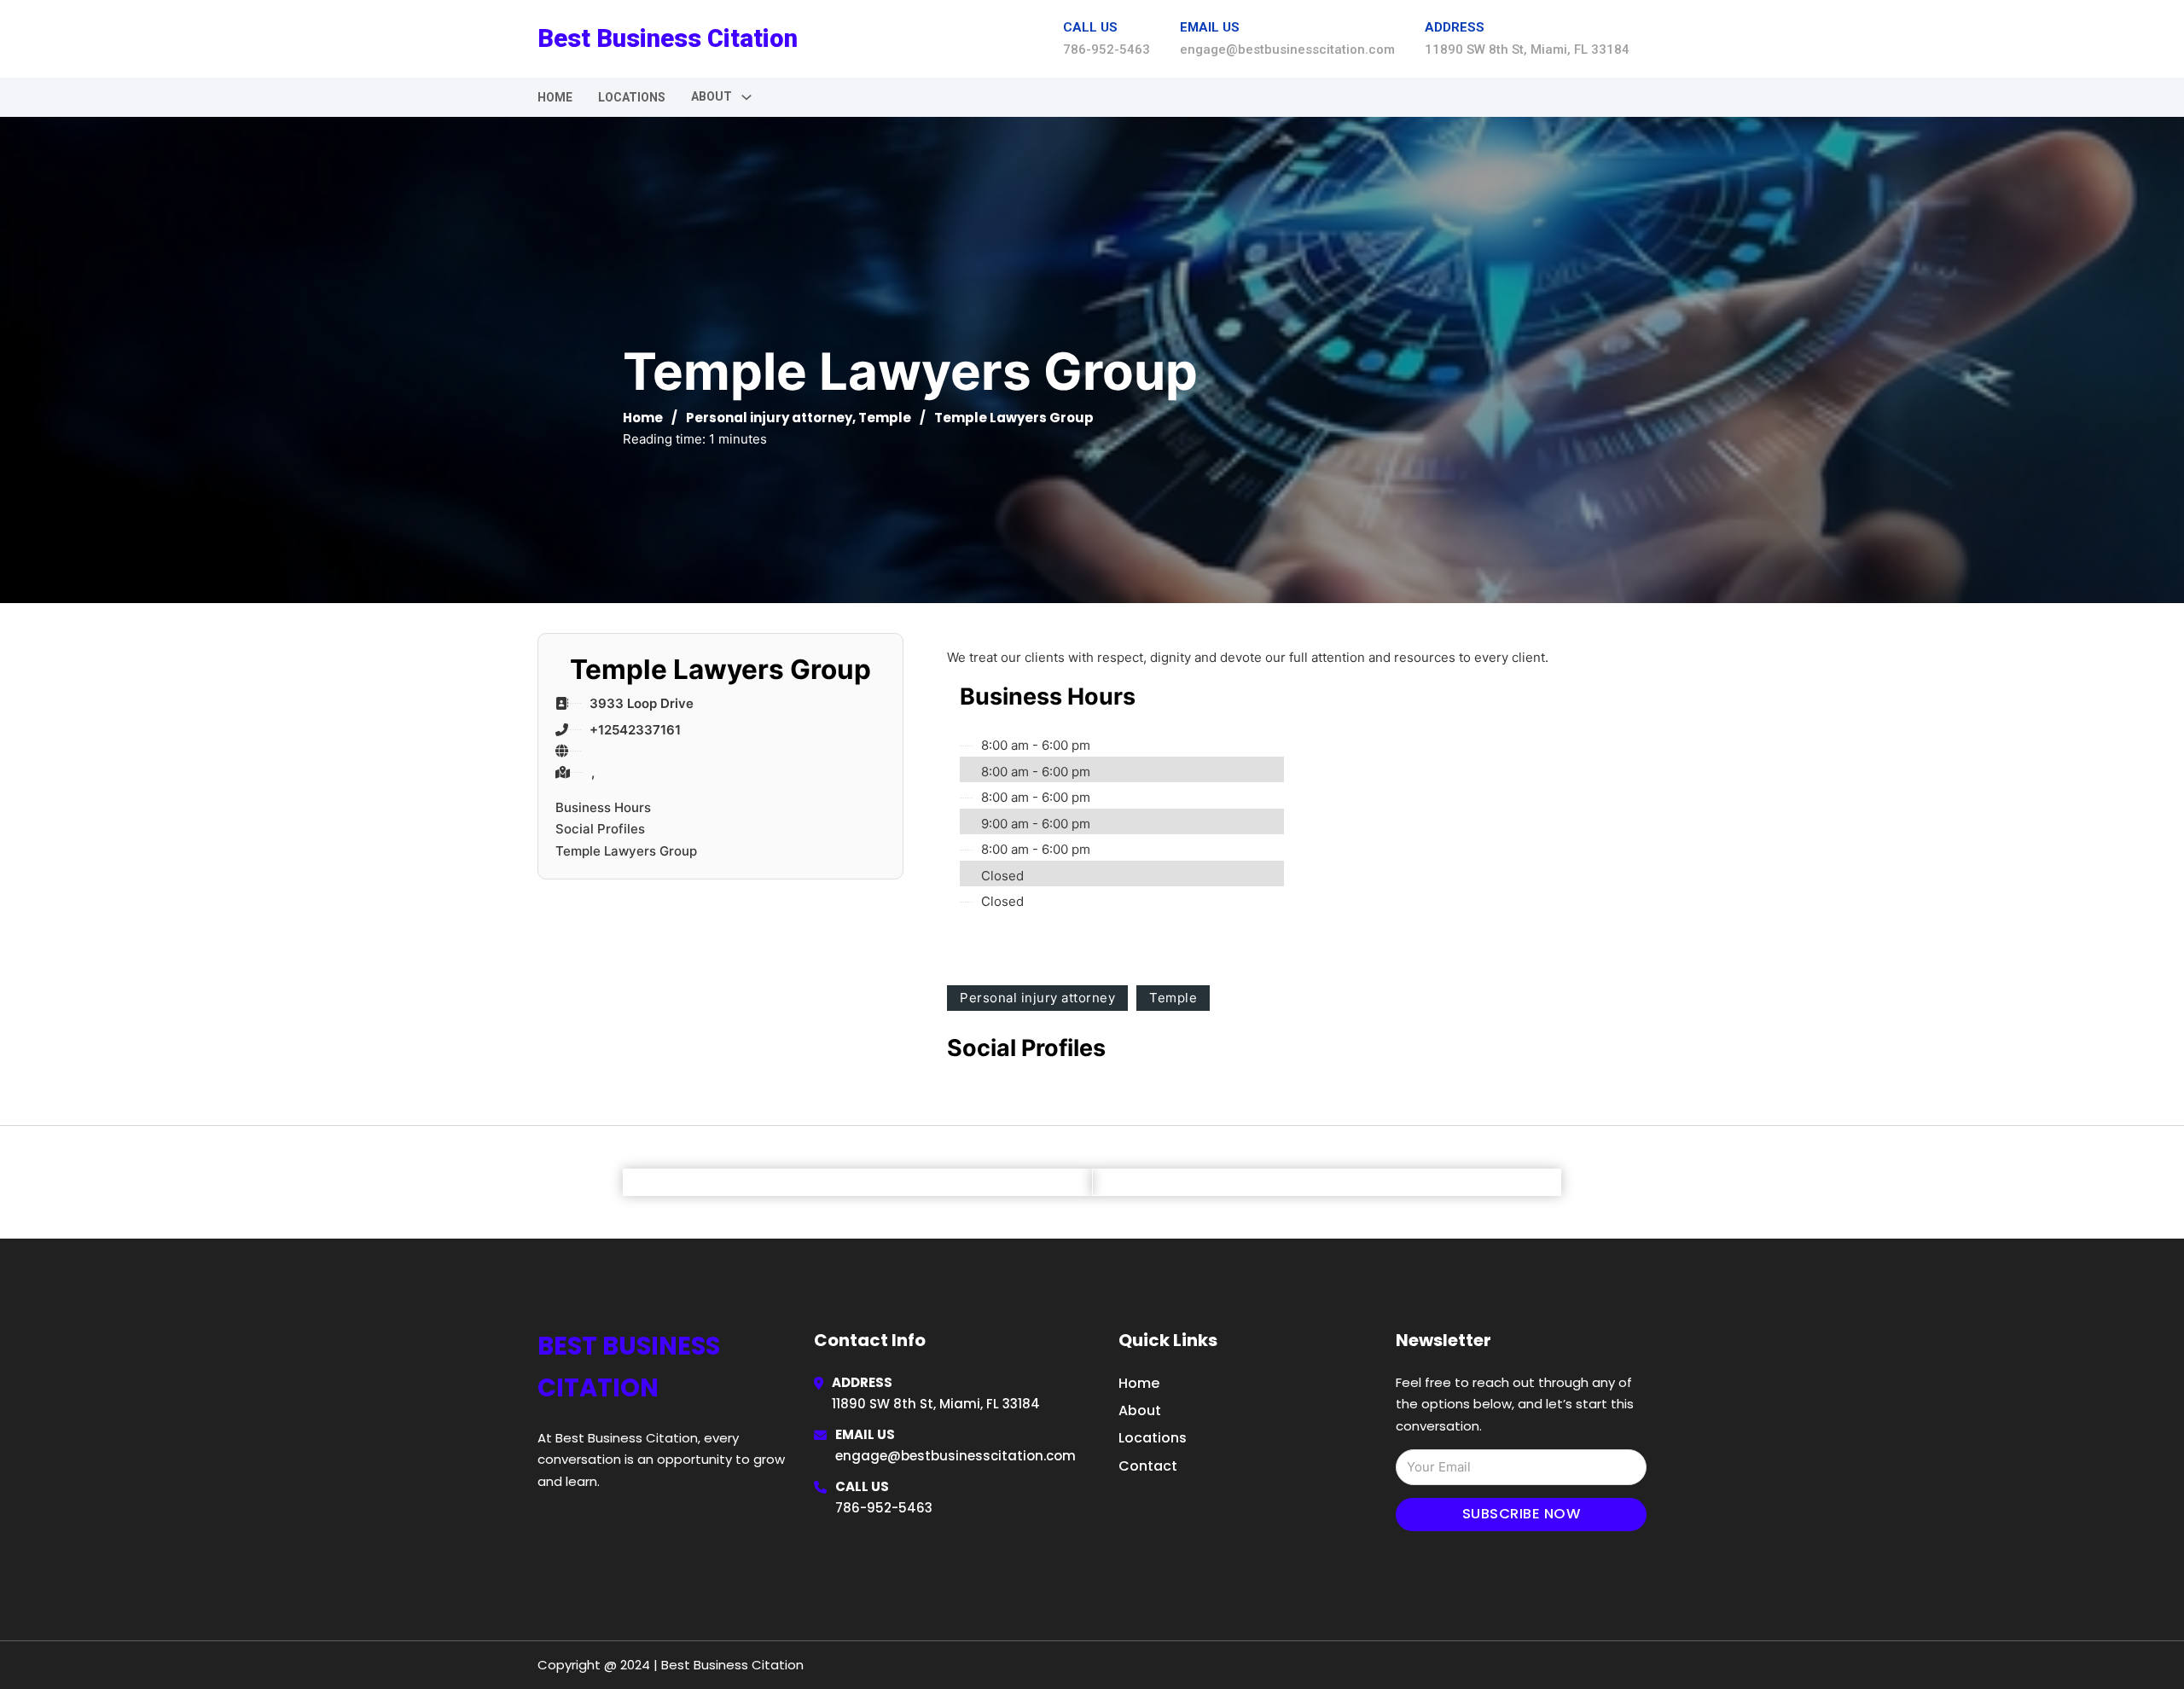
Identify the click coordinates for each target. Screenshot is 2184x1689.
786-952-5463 (884, 1508)
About (1140, 1410)
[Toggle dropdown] (746, 97)
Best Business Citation (668, 38)
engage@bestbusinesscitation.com (955, 1456)
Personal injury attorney (769, 418)
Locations (632, 97)
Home (555, 97)
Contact (1148, 1466)
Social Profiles (600, 829)
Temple (885, 418)
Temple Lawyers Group (626, 851)
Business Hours (603, 807)
